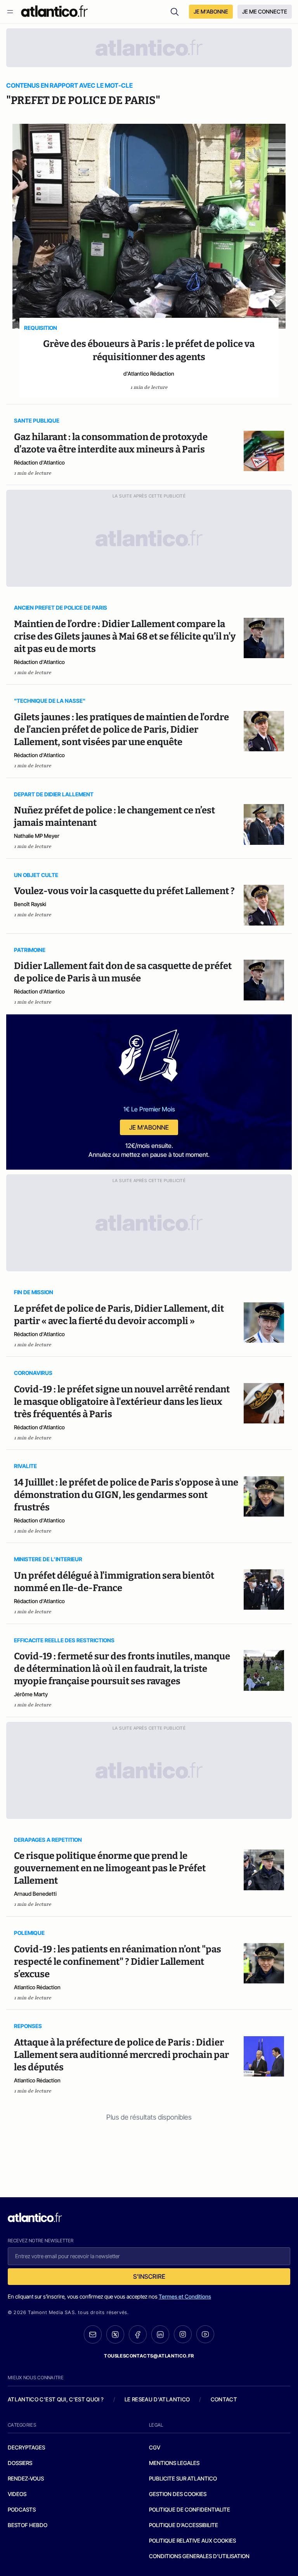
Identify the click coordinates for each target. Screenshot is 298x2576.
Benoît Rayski (30, 904)
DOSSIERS (20, 2463)
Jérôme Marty (31, 1694)
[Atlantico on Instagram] (183, 2334)
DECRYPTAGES (26, 2447)
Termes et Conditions (185, 2296)
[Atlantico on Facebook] (138, 2334)
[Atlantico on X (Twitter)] (115, 2334)
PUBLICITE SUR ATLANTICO (183, 2478)
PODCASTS (22, 2509)
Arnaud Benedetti (35, 1894)
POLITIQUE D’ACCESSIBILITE (184, 2525)
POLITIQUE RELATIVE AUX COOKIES (192, 2540)
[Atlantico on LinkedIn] (160, 2334)
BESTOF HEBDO (28, 2525)
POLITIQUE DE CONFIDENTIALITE (190, 2509)
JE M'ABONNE (211, 11)
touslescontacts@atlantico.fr (149, 2356)
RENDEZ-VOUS (26, 2478)
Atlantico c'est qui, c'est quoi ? (56, 2399)
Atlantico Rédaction (37, 1987)
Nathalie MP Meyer (37, 836)
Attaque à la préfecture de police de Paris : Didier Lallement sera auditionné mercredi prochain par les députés (121, 2055)
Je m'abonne (149, 1127)
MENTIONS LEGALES (174, 2463)
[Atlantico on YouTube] (205, 2334)
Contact (224, 2399)
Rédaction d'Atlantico (39, 462)
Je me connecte (265, 11)
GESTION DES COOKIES (178, 2494)
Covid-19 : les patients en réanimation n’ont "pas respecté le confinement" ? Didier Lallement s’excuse (118, 1962)
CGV (155, 2447)
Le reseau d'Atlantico (157, 2399)
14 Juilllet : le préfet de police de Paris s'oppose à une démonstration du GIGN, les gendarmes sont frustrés (126, 1495)
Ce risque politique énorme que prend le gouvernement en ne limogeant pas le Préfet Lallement (110, 1868)
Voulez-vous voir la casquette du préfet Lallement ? (124, 891)
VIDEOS (17, 2494)
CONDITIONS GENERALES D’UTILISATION (199, 2556)
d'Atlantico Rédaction (149, 374)
